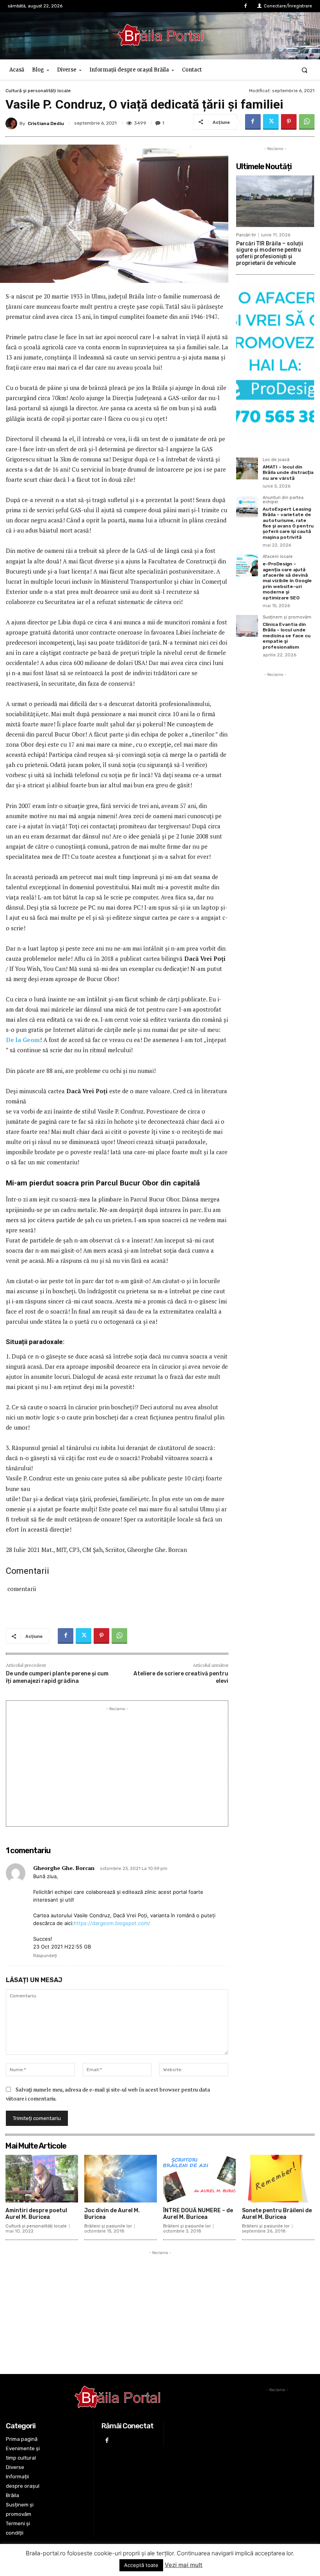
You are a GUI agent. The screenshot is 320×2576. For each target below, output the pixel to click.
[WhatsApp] (307, 122)
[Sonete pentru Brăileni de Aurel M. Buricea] (278, 2179)
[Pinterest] (289, 122)
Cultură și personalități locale (38, 91)
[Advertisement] (117, 1768)
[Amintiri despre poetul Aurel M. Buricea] (42, 2179)
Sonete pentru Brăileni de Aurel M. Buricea (277, 2214)
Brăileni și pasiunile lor (108, 2226)
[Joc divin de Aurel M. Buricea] (121, 2179)
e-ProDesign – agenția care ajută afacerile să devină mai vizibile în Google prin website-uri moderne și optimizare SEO (287, 581)
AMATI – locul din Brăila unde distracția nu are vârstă (288, 473)
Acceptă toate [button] (141, 2565)
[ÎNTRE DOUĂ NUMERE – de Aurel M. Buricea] (199, 2179)
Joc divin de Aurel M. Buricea (112, 2214)
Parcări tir (246, 235)
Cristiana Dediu (46, 123)
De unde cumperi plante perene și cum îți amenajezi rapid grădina (57, 1677)
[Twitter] (271, 122)
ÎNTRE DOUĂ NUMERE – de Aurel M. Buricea (198, 2214)
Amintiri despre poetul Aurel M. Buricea (36, 2214)
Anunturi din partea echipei (283, 500)
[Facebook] (246, 6)
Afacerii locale (278, 557)
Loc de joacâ (276, 460)
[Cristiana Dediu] (12, 123)
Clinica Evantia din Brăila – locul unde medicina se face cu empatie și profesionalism (287, 636)
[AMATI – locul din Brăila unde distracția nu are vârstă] (247, 468)
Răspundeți (45, 1956)
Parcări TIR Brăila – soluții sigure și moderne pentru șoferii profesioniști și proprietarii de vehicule (270, 253)
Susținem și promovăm (287, 617)
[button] (305, 70)
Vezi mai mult (184, 2565)
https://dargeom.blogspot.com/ (112, 1923)
